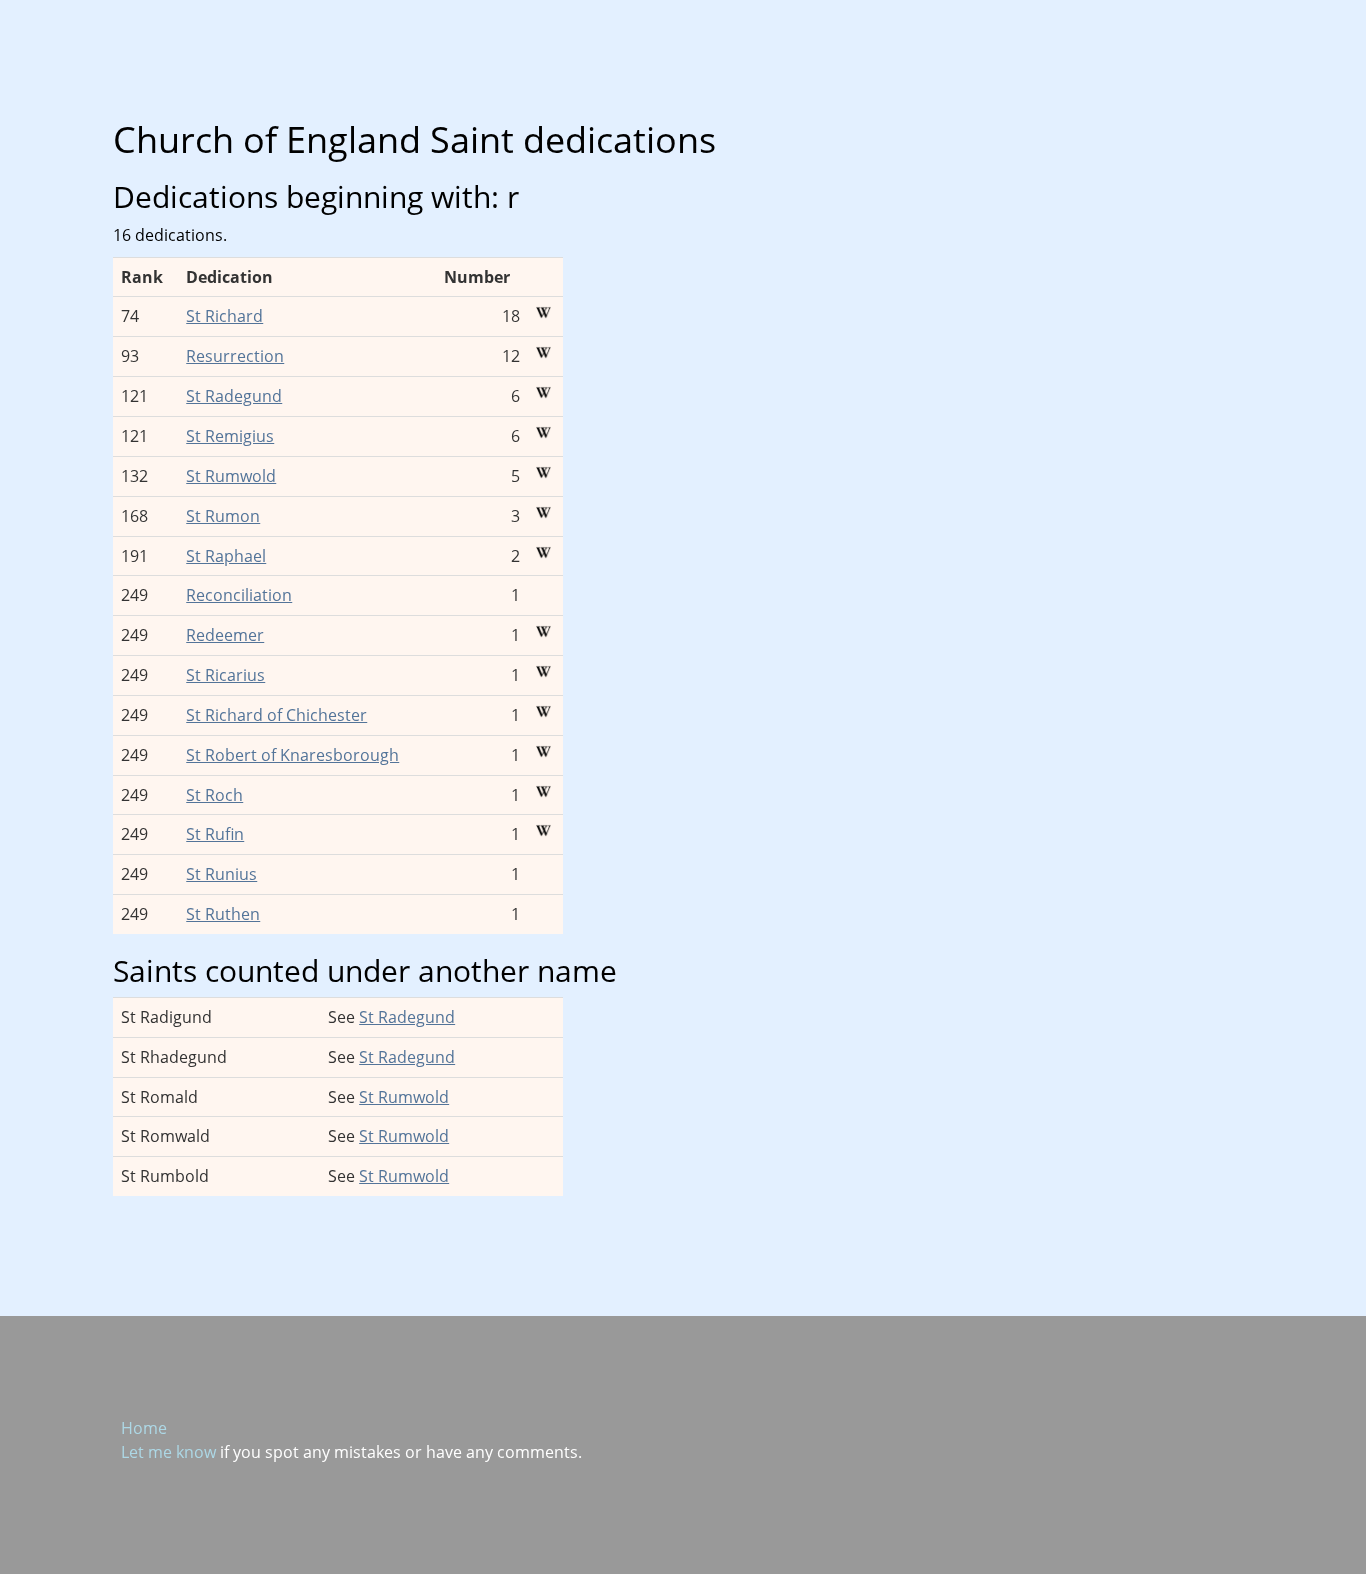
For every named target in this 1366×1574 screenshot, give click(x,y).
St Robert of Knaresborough (292, 755)
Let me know (168, 1452)
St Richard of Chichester (276, 715)
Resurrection (235, 356)
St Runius (221, 874)
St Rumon (223, 516)
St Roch (214, 795)
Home (144, 1428)
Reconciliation (239, 595)
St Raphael (226, 556)
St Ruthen (223, 914)
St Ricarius (225, 675)
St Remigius (230, 436)
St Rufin (215, 834)
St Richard (224, 316)
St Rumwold (231, 476)
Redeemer (225, 635)
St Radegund (234, 396)
